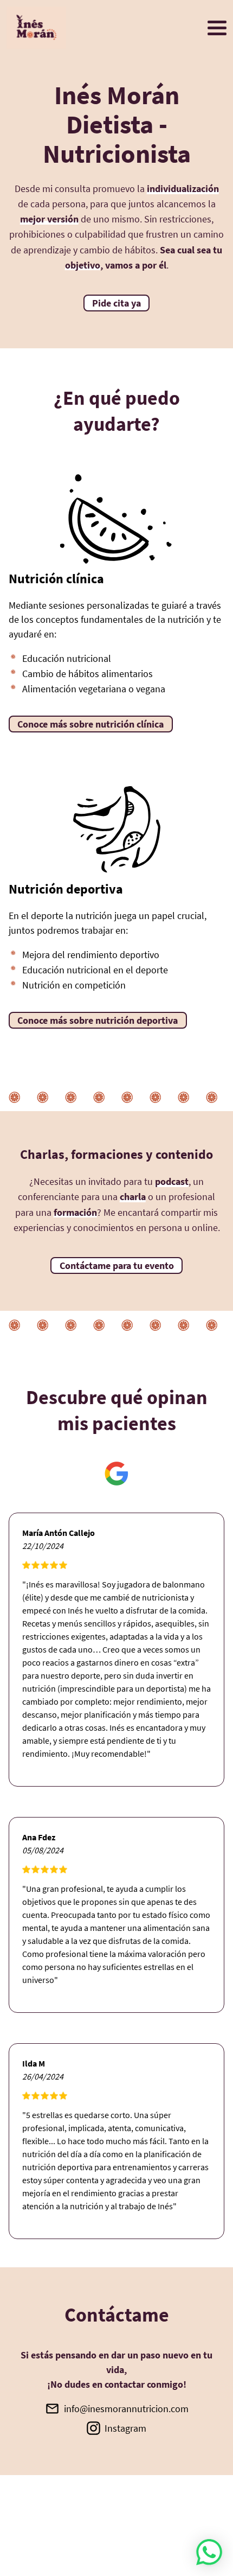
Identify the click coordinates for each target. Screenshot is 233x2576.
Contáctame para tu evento (117, 1265)
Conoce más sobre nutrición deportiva (98, 1020)
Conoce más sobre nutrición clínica (90, 724)
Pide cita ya (116, 303)
